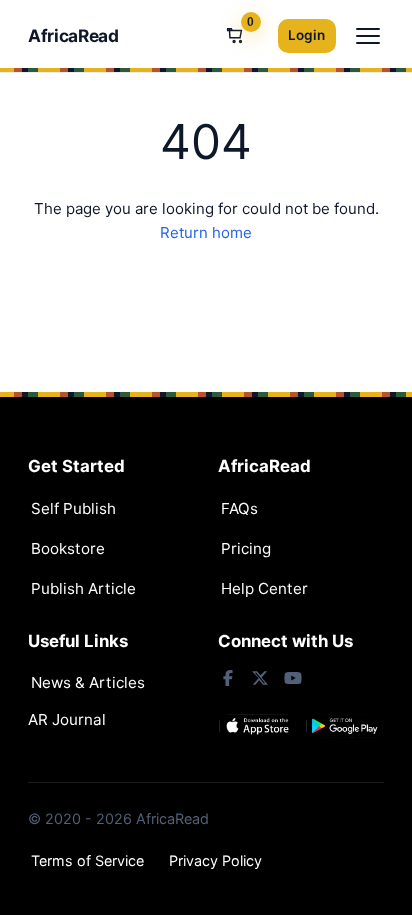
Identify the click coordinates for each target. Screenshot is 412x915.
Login (306, 35)
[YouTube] (292, 678)
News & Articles (88, 682)
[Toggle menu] (368, 36)
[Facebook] (228, 678)
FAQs (239, 508)
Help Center (264, 588)
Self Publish (73, 508)
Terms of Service (87, 860)
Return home (206, 232)
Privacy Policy (215, 860)
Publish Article (83, 588)
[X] (260, 678)
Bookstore (68, 548)
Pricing (246, 548)
